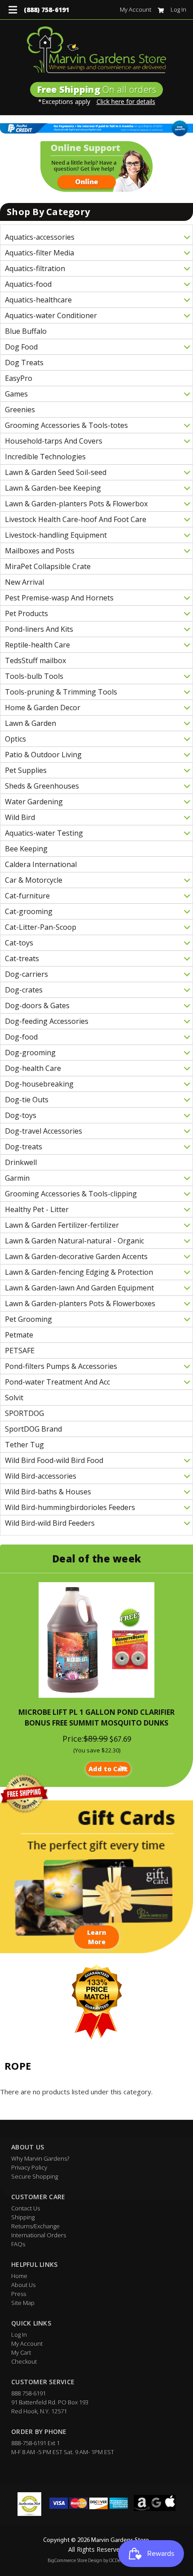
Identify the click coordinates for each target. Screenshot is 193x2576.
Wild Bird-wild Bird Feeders (50, 1523)
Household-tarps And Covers (54, 441)
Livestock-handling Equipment (56, 535)
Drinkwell (21, 1162)
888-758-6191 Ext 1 (35, 2443)
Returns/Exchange (35, 2226)
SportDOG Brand (33, 1429)
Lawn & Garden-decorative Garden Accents (76, 1256)
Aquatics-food (28, 284)
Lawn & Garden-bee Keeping (53, 488)
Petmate (19, 1335)
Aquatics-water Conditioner (51, 315)
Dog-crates (24, 990)
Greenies (20, 410)
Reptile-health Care (37, 645)
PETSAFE (20, 1351)
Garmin (17, 1178)
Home (19, 2276)
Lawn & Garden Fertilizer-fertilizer (62, 1225)
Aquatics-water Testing (44, 833)
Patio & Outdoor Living (43, 755)
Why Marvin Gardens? (40, 2158)
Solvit (14, 1398)
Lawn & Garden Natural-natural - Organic (75, 1241)
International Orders (39, 2235)
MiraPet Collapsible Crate (48, 566)
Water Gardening (34, 802)
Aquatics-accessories (40, 237)
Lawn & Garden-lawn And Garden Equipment (79, 1288)
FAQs (18, 2244)
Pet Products (26, 613)
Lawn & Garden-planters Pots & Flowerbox (76, 504)
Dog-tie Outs (27, 1100)
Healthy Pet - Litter (37, 1209)
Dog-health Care (33, 1068)
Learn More (97, 1937)
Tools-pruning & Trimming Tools (61, 692)
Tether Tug (24, 1445)
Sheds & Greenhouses (42, 786)
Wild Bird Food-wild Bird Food (54, 1460)
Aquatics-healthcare (38, 300)
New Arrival (24, 582)
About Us (23, 2285)
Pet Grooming (29, 1319)
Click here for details (126, 101)
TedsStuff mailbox (35, 660)
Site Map (23, 2303)
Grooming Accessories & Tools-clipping (71, 1194)
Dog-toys (21, 1115)
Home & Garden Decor (43, 708)
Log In (178, 9)
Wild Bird (20, 817)
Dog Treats (24, 362)
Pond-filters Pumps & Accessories (61, 1366)
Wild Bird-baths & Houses (48, 1492)
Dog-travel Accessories (44, 1131)
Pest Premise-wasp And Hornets (59, 598)
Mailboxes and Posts (40, 551)
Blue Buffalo (26, 331)
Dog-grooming (30, 1053)
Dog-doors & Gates (37, 1005)
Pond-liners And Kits (39, 629)
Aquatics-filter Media (39, 253)
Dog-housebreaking (39, 1084)
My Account (136, 9)
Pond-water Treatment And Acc (57, 1382)
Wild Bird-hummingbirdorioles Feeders (70, 1507)
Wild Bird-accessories (41, 1476)
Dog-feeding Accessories (47, 1021)
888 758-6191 (29, 2393)
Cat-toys (19, 943)
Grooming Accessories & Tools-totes (66, 425)
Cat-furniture (27, 896)
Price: (73, 1739)
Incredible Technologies (45, 457)
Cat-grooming (29, 911)
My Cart (21, 2352)
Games (16, 394)
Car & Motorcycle (34, 880)
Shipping (23, 2217)
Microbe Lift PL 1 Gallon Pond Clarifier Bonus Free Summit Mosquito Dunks (96, 1717)
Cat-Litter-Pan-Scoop (41, 927)
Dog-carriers (26, 974)
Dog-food (21, 1037)
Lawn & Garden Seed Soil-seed (56, 472)
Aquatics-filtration (35, 268)
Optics (15, 739)
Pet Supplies (26, 770)
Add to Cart (108, 1769)
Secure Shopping (35, 2176)
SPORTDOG (24, 1413)
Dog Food (21, 347)
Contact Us (26, 2208)
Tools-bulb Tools (34, 676)
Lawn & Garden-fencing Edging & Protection (79, 1272)
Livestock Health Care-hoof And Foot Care (76, 519)
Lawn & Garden (31, 723)
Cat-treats (22, 958)
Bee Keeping (26, 849)
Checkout (24, 2361)
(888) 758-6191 (46, 10)
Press (19, 2294)
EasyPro (19, 378)
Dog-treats (24, 1147)
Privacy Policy (29, 2167)
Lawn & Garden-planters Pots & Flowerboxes (80, 1303)
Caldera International (41, 864)
